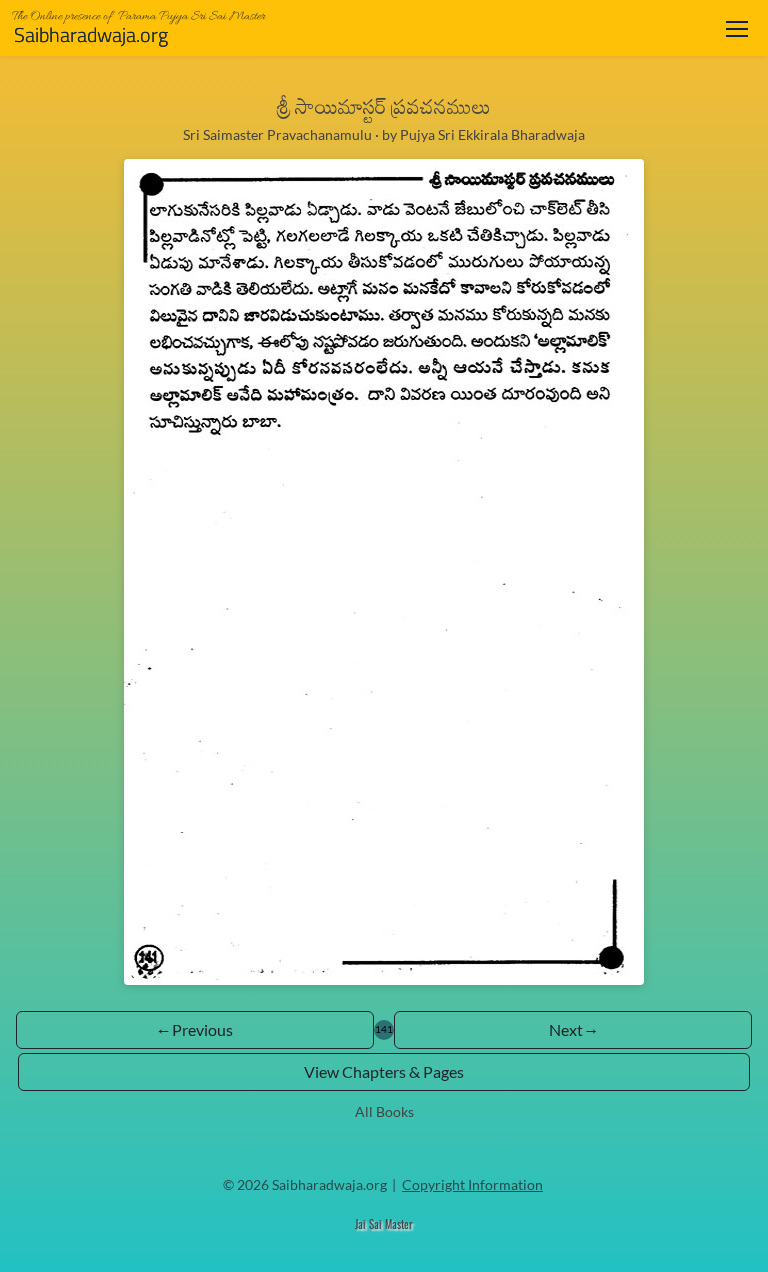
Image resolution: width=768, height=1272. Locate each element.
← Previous (195, 1029)
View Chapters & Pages (384, 1071)
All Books (384, 1111)
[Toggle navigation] (737, 28)
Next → (573, 1029)
